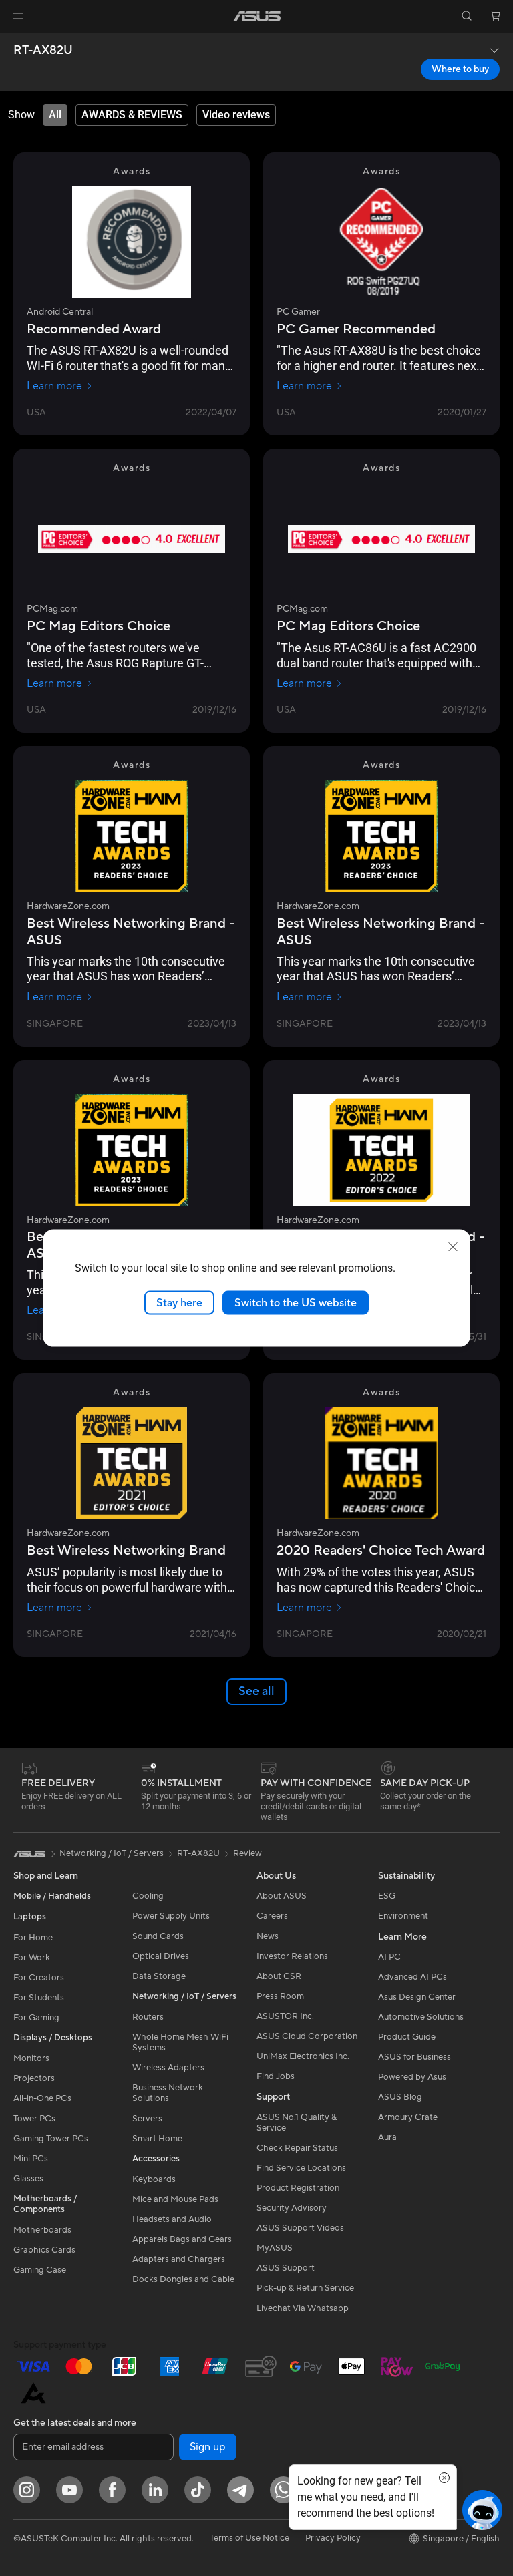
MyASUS (275, 2248)
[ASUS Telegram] (240, 2490)
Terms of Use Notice (249, 2538)
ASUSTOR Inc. (285, 2016)
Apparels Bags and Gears (182, 2239)
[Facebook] (112, 2490)
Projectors (34, 2078)
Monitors (31, 2058)
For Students (39, 1998)
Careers (272, 1916)
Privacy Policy (333, 2538)
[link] (257, 16)
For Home (33, 1938)
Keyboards (154, 2179)
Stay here (179, 1302)
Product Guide (407, 2037)
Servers (147, 2119)
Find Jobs (276, 2076)
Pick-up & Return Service (305, 2288)
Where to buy (460, 69)
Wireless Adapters (168, 2068)
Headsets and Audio (172, 2219)
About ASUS (282, 1896)
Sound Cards (158, 1936)
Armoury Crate (408, 2117)
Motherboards (42, 2230)
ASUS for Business (414, 2057)
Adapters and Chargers (179, 2259)
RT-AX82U (43, 51)
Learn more (54, 386)
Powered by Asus (412, 2077)
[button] (18, 16)
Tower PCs (34, 2119)
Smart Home (157, 2139)
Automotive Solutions (421, 2017)
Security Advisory (292, 2208)
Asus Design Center (417, 1997)
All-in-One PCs (42, 2098)
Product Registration (298, 2188)
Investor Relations (292, 1956)
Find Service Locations (301, 2168)
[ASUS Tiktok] (198, 2490)
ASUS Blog (400, 2097)
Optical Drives (161, 1956)
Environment (403, 1916)
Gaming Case (40, 2270)
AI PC (389, 1957)
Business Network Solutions (168, 2093)
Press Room (280, 1996)
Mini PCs (31, 2159)
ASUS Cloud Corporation (307, 2036)
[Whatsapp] (283, 2490)
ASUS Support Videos (300, 2228)
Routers (148, 2017)
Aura (387, 2137)
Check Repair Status (297, 2148)
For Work (32, 1958)
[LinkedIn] (155, 2490)
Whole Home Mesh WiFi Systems (180, 2042)
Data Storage (159, 1976)
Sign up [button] (208, 2447)
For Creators (39, 1978)
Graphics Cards (44, 2250)
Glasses (28, 2179)
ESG (387, 1896)
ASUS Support (286, 2268)
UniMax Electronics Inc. (303, 2056)
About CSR (279, 1976)
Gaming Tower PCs (51, 2139)
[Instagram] (27, 2490)
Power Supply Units (171, 1916)
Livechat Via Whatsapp (303, 2308)
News (268, 1936)
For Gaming (36, 2018)
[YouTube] (69, 2490)
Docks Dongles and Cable (183, 2279)
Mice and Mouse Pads (175, 2199)
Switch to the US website (296, 1302)
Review (247, 1853)
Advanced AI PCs (412, 1977)
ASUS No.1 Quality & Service (297, 2123)
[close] (453, 1246)
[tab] (55, 115)
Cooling (148, 1896)
